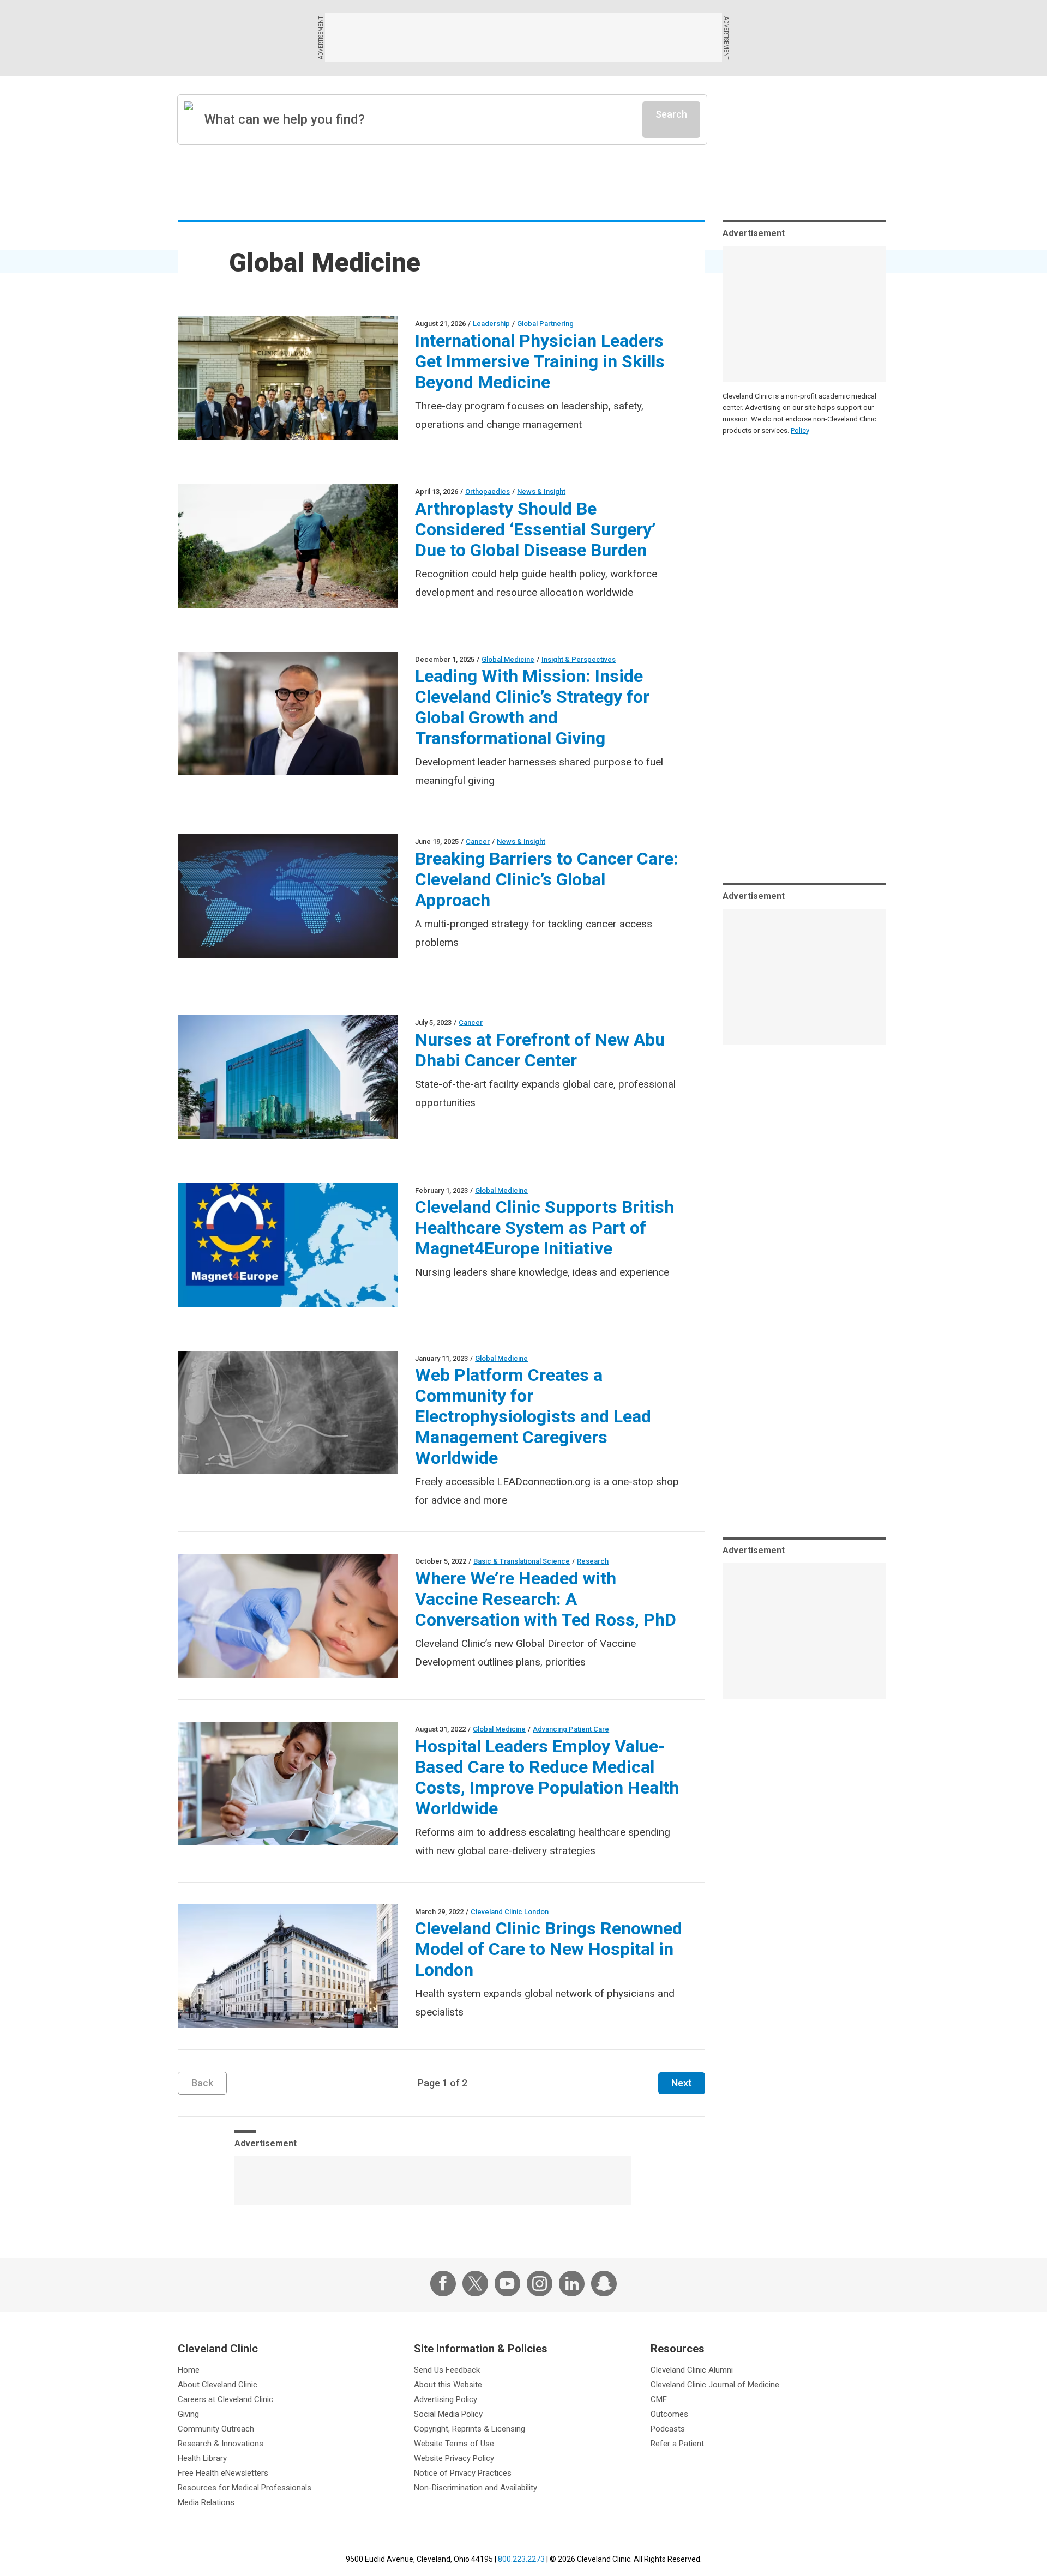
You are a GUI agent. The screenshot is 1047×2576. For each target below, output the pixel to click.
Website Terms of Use (454, 2444)
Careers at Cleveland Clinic (225, 2399)
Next (682, 2083)
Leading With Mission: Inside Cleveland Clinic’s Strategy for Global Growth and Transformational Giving (532, 707)
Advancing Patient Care (571, 1729)
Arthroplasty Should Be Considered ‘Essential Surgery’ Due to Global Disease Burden (535, 529)
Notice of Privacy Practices (463, 2473)
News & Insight (541, 491)
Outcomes (669, 2414)
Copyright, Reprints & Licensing (470, 2429)
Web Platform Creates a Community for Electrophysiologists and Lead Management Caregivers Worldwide (533, 1416)
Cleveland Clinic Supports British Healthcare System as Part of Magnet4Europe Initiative (544, 1228)
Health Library (202, 2458)
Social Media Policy (448, 2414)
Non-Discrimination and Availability (476, 2488)
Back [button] (202, 2083)
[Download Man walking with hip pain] (288, 546)
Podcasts (668, 2429)
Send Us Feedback (447, 2370)
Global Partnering (545, 324)
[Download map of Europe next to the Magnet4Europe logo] (288, 1245)
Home (189, 2370)
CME (659, 2399)
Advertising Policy (446, 2399)
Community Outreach (216, 2429)
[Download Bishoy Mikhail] (288, 714)
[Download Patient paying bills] (288, 1784)
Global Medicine (508, 659)
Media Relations (206, 2502)
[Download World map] (288, 896)
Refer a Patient (677, 2444)
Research (593, 1561)
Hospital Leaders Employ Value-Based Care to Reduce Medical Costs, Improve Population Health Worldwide (547, 1777)
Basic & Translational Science (522, 1561)
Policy (800, 430)
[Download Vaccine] (288, 1616)
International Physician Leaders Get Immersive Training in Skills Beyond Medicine (540, 361)
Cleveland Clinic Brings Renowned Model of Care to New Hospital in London (549, 1949)
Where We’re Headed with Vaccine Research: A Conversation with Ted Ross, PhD (546, 1599)
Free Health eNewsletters (223, 2473)
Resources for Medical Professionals (245, 2488)
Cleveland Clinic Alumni (692, 2370)
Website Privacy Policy (454, 2458)
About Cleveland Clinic (218, 2385)
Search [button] (671, 114)
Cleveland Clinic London (510, 1912)
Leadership (491, 324)
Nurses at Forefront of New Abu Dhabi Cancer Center (540, 1050)
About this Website (448, 2385)
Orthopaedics (488, 491)
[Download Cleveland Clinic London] (288, 1966)
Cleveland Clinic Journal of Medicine (715, 2385)
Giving (188, 2414)
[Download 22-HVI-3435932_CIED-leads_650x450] (288, 1413)
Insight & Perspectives (579, 659)
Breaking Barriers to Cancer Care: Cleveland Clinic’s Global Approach (547, 879)
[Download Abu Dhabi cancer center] (288, 1077)
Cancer (478, 841)
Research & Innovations (221, 2444)
